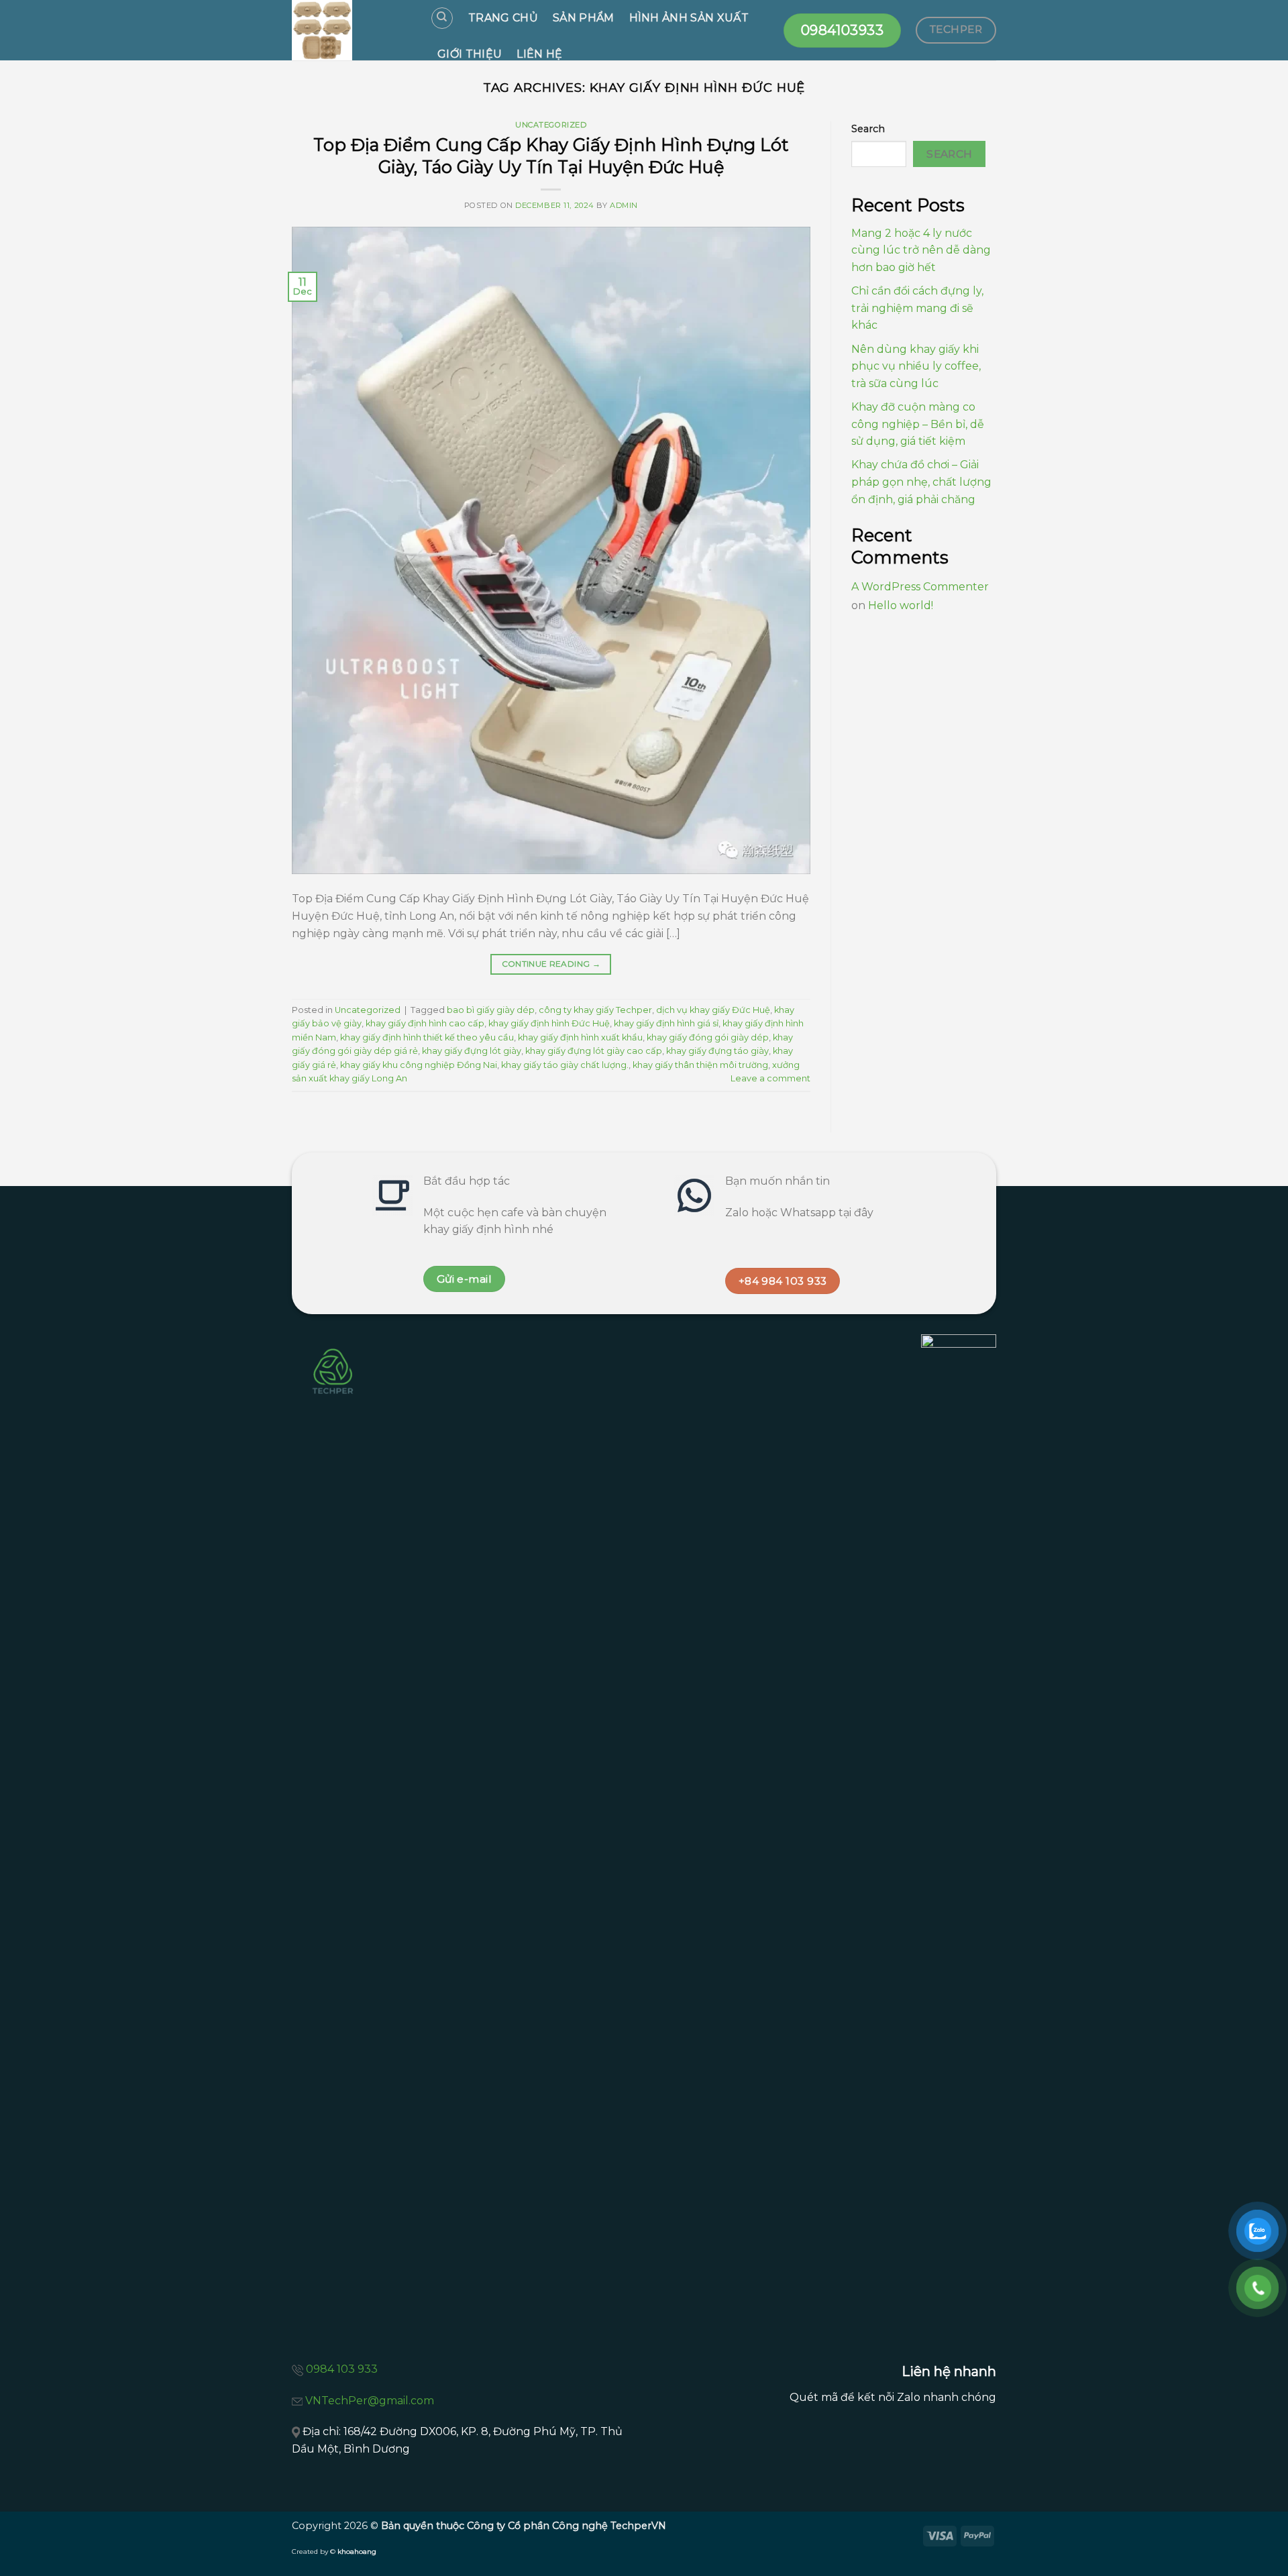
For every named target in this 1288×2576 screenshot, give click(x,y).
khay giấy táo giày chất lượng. (565, 1065)
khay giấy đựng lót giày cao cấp (594, 1051)
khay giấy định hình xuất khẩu (580, 1037)
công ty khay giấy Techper (595, 1010)
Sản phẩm (584, 18)
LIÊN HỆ (539, 54)
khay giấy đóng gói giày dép (708, 1037)
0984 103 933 (342, 2369)
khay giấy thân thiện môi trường (700, 1065)
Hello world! (901, 605)
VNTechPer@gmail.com (370, 2401)
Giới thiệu (470, 54)
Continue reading (551, 964)
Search (868, 129)
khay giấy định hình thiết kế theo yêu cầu (427, 1037)
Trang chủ (503, 18)
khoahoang (357, 2552)
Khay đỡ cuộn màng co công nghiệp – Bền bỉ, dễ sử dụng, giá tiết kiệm (918, 424)
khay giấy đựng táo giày (717, 1051)
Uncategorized (551, 125)
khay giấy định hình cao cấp (425, 1023)
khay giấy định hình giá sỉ (666, 1023)
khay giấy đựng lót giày (472, 1051)
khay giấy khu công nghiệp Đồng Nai (419, 1065)
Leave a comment (770, 1078)
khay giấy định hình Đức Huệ (549, 1023)
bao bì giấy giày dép (491, 1010)
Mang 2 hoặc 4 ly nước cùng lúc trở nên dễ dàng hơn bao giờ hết (921, 250)
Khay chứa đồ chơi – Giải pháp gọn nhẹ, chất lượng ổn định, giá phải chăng (921, 482)
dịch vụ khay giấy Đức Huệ (713, 1010)
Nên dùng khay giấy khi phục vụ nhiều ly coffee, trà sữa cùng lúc (916, 366)
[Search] (442, 18)
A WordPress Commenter (920, 587)
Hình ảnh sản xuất (689, 18)
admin (624, 205)
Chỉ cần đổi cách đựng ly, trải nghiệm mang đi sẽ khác (917, 308)
